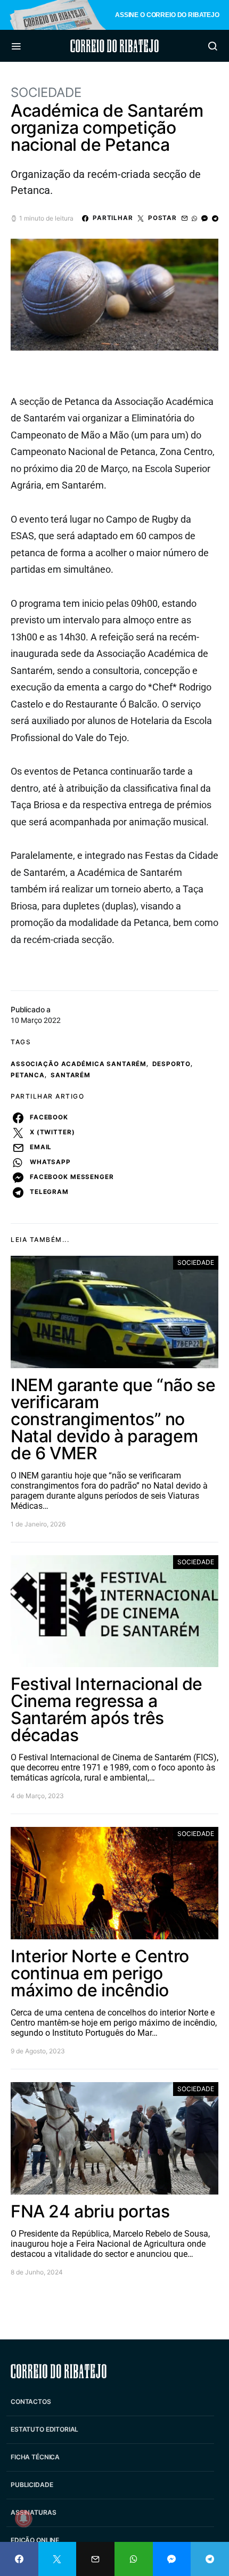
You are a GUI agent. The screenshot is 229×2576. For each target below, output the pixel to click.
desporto (171, 1064)
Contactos (31, 2402)
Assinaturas (33, 2512)
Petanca (28, 1075)
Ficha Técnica (35, 2457)
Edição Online (35, 2540)
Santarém (71, 1075)
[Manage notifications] (23, 2518)
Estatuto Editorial (44, 2429)
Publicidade (32, 2485)
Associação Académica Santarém (79, 1064)
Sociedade (46, 92)
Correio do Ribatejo (114, 46)
